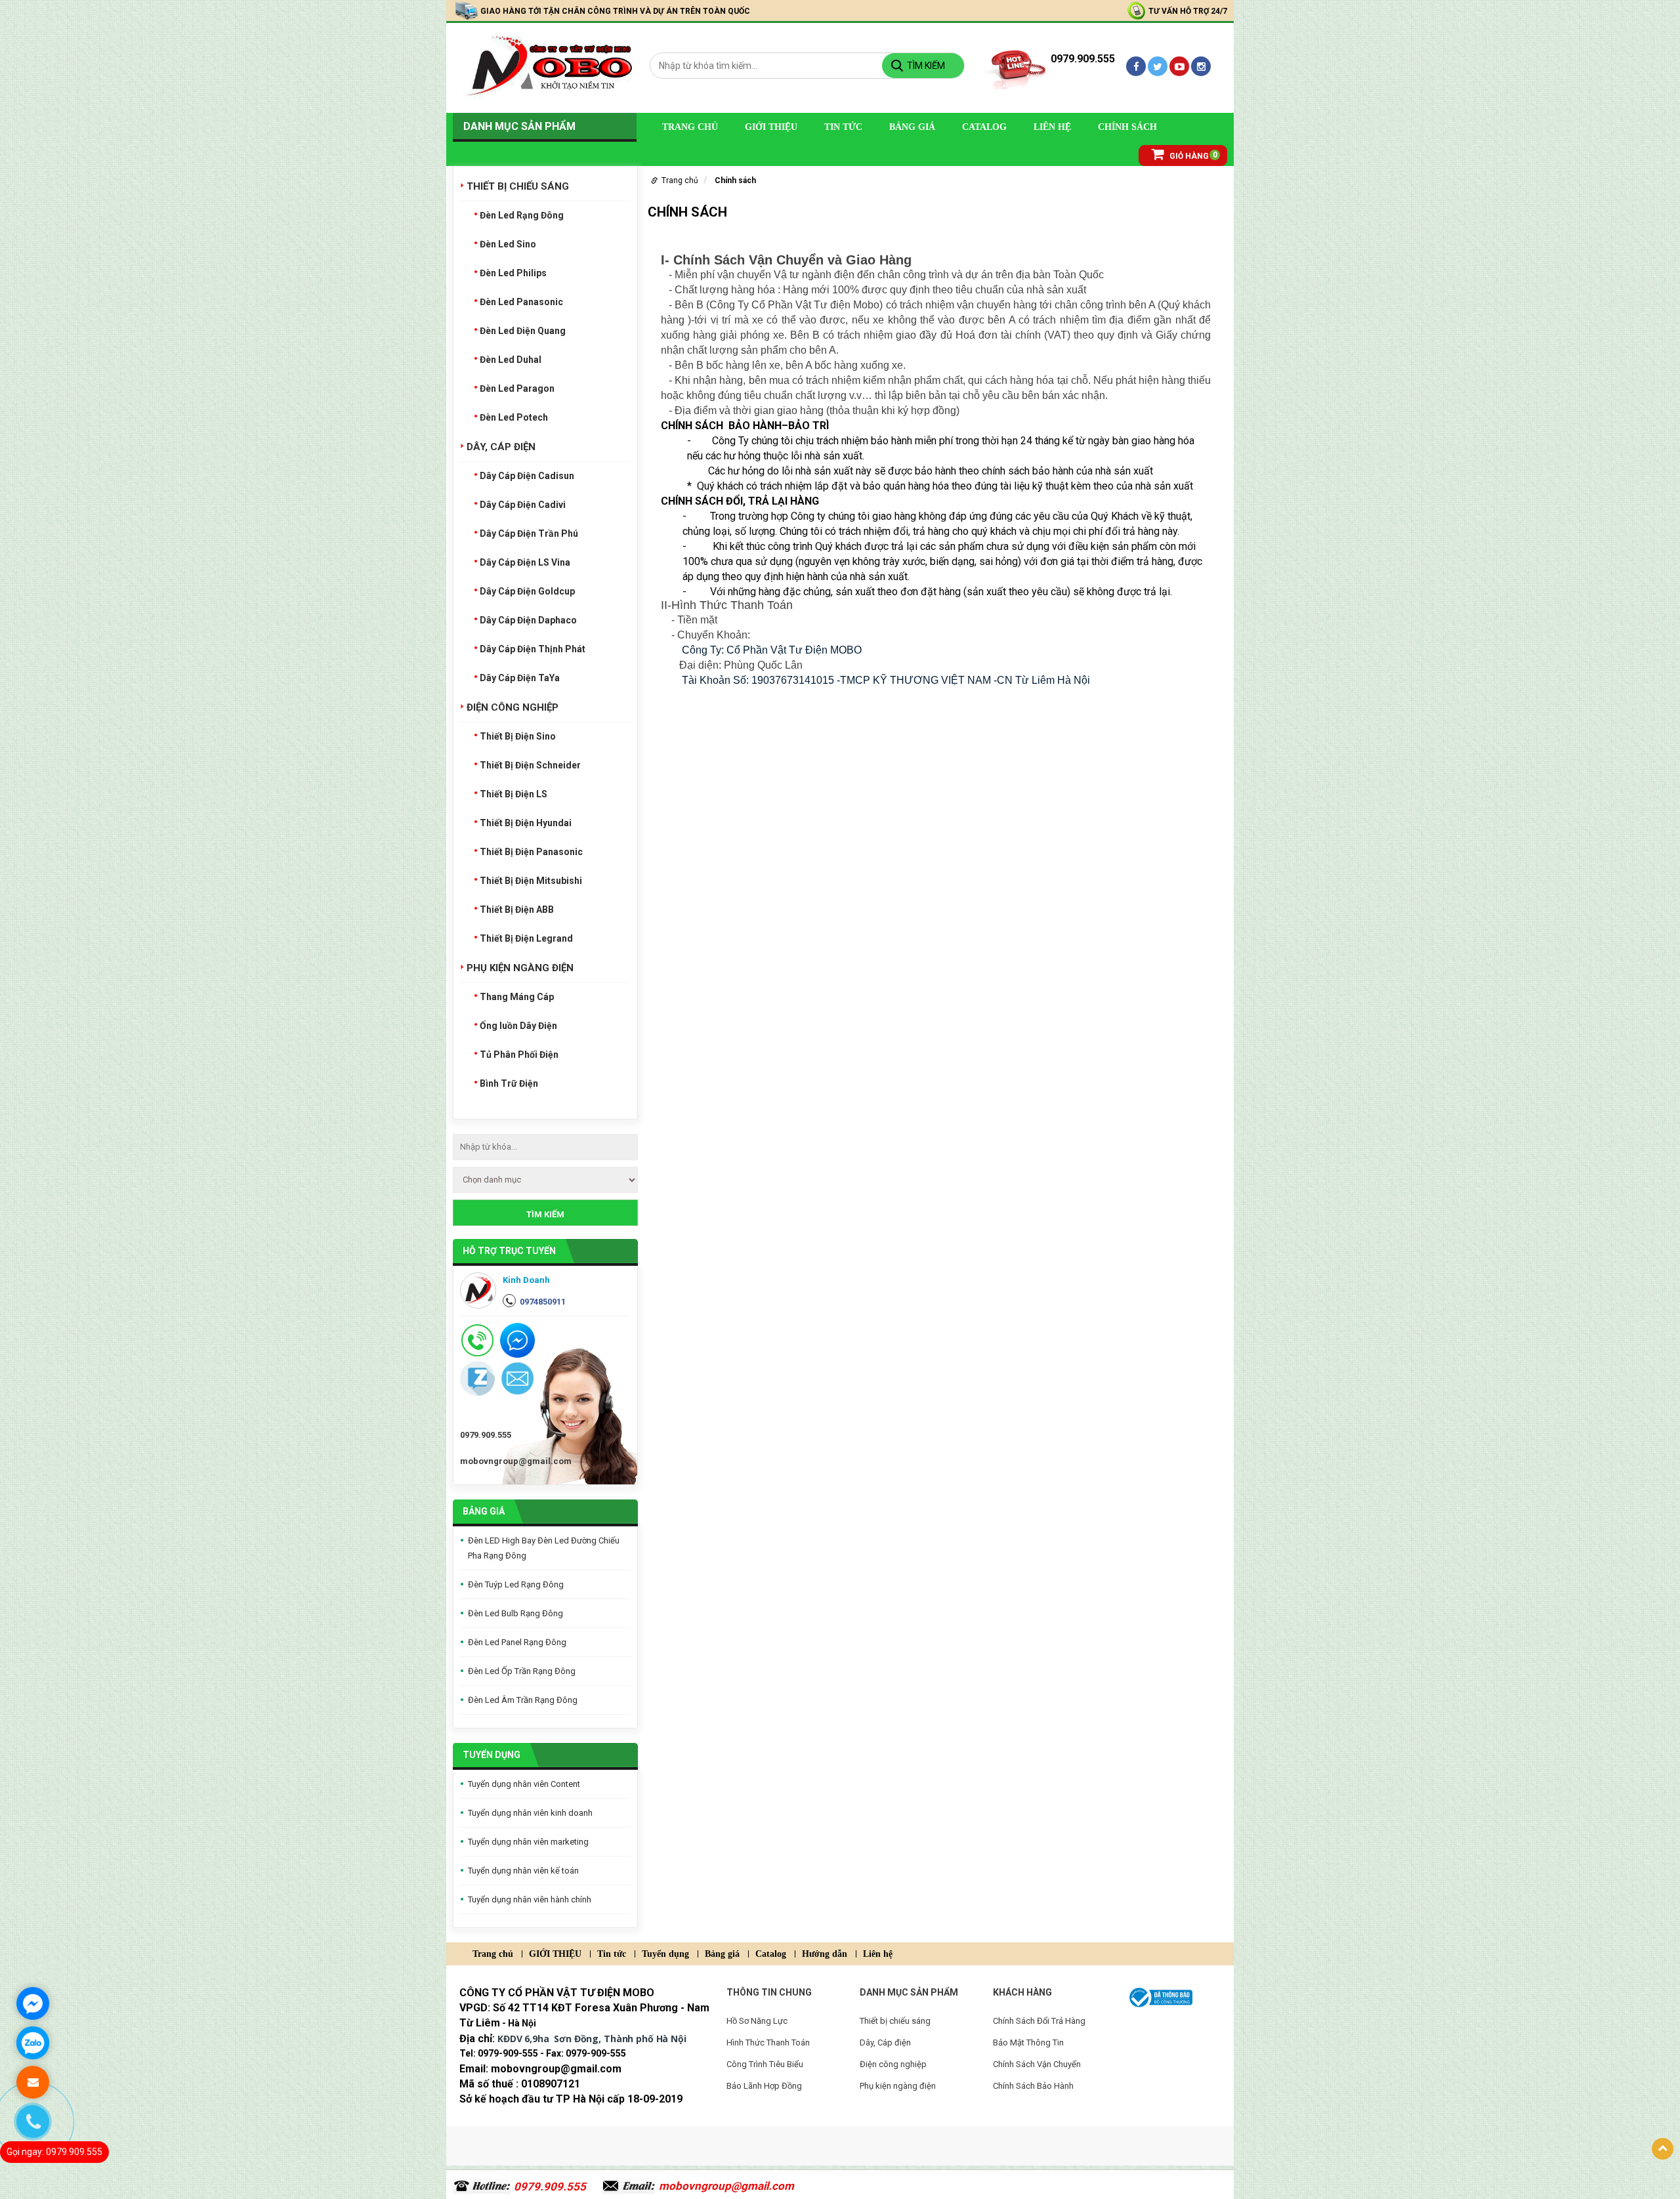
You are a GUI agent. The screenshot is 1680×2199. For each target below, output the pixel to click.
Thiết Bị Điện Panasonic (531, 852)
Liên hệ (1052, 127)
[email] (517, 1378)
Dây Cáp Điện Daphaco (528, 620)
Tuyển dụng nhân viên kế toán (523, 1871)
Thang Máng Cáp (517, 997)
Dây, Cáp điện (501, 447)
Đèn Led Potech (514, 417)
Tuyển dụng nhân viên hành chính (530, 1899)
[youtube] (1179, 66)
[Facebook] (1136, 66)
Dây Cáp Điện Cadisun (527, 476)
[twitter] (1158, 66)
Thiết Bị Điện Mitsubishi (531, 881)
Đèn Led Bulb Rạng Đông (515, 1613)
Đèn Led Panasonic (521, 302)
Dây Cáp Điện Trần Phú (529, 534)
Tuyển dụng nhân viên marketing (528, 1842)
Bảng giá (912, 127)
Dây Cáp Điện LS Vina (525, 562)
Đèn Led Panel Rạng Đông (517, 1642)
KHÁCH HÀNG (1022, 1992)
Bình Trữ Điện (509, 1083)
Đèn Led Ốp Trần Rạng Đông (522, 1671)
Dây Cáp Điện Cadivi (523, 505)
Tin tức (843, 127)
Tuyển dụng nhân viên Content (524, 1784)
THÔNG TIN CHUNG (769, 1992)
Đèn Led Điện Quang (523, 331)
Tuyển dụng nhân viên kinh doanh (530, 1813)
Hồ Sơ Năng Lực (757, 2021)
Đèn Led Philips (513, 273)
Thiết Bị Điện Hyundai (526, 823)
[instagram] (1201, 66)
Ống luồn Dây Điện (518, 1026)
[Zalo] (477, 1378)
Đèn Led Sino (508, 244)
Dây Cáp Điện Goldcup (527, 591)
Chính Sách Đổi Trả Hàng (1039, 2021)
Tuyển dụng (492, 1755)
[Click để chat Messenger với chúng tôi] (33, 2003)
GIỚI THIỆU (771, 127)
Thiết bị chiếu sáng (518, 186)
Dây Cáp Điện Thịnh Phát (533, 649)
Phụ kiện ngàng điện (520, 968)
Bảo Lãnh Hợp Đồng (764, 2086)
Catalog (984, 127)
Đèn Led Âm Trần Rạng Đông (523, 1700)
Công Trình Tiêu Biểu (765, 2064)
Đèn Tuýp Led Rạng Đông (516, 1584)
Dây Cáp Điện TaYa (520, 678)
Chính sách (1127, 127)
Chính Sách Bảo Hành (1033, 2086)
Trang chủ (690, 127)
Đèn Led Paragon (517, 388)
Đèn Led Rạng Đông (522, 215)
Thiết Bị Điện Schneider (530, 765)
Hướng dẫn (825, 1954)
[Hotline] (477, 1340)
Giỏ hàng (1189, 156)
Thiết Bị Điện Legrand (526, 938)
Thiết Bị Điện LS (514, 794)
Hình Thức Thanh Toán (768, 2042)
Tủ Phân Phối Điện (519, 1055)
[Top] (1663, 2149)
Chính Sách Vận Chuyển (1037, 2064)
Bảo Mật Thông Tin (1028, 2042)
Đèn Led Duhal (511, 360)
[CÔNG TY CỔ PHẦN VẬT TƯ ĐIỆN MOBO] (545, 67)
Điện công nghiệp (513, 707)
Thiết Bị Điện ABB (517, 910)
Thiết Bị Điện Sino (518, 736)
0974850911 (543, 1302)
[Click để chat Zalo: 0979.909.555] (33, 2043)
